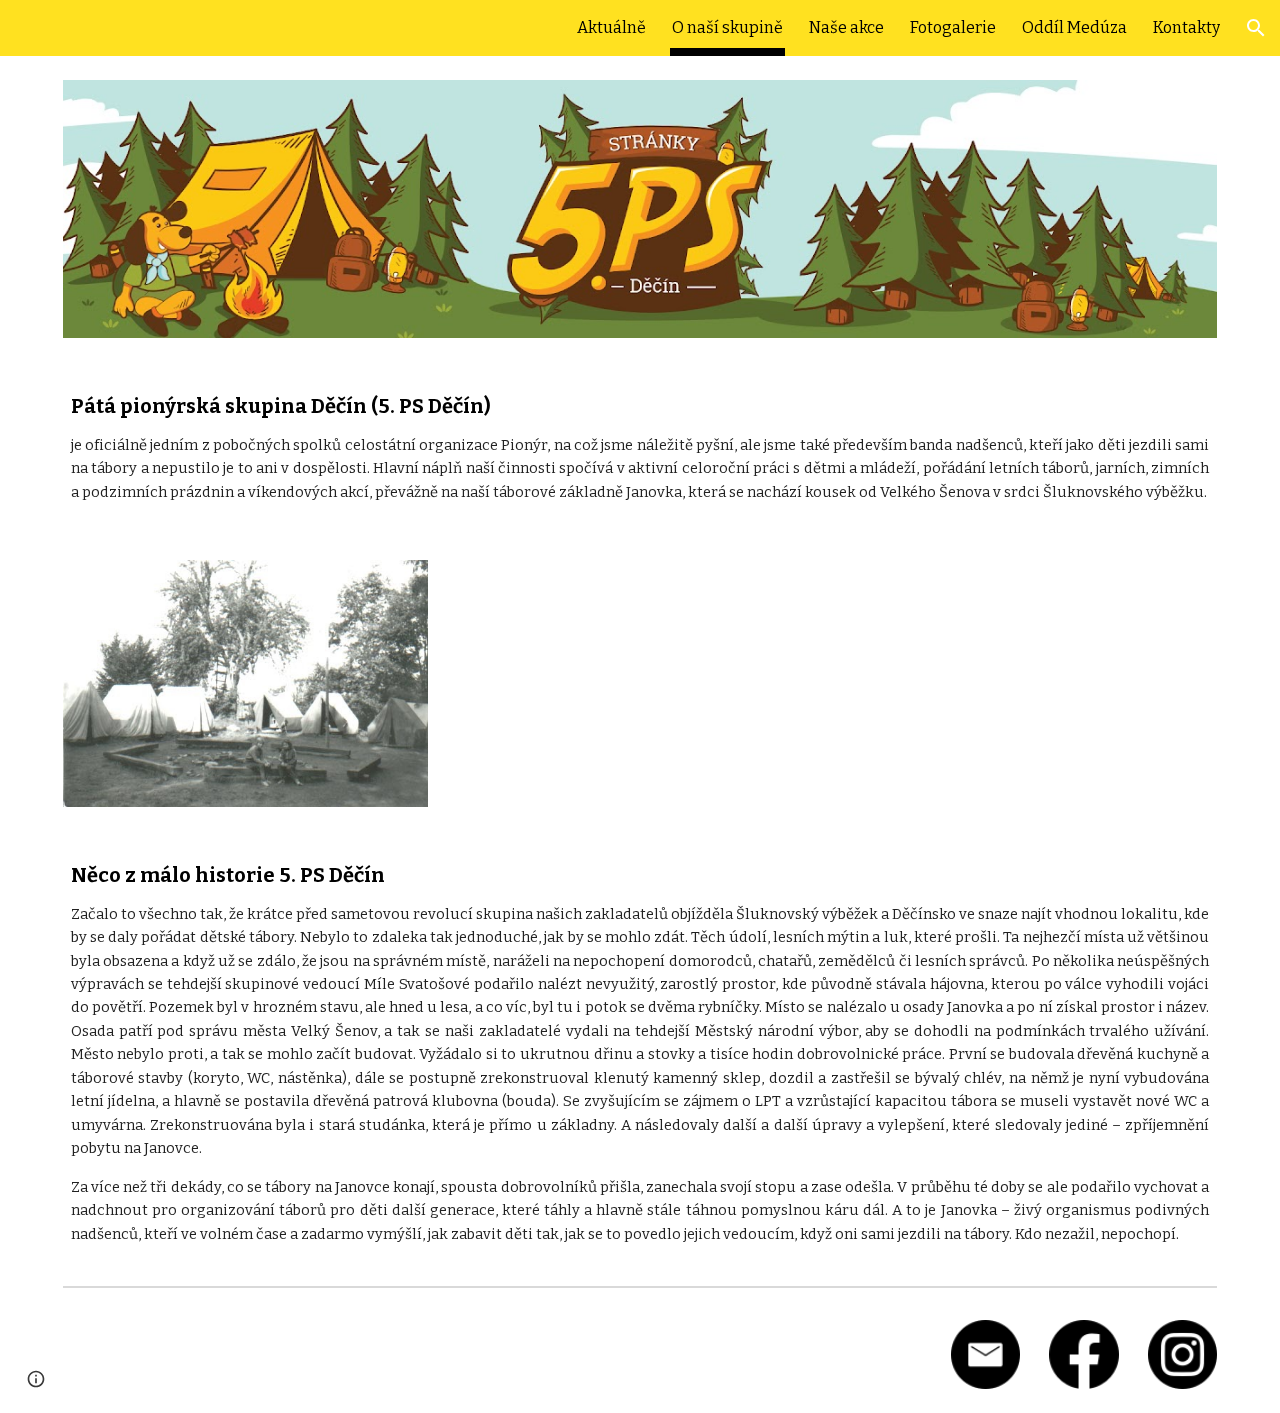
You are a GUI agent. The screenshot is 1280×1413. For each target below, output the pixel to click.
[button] (1256, 28)
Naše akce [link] (846, 27)
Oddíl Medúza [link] (1074, 27)
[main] (640, 449)
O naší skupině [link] (727, 27)
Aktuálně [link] (611, 27)
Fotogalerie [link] (953, 27)
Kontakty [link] (1186, 27)
